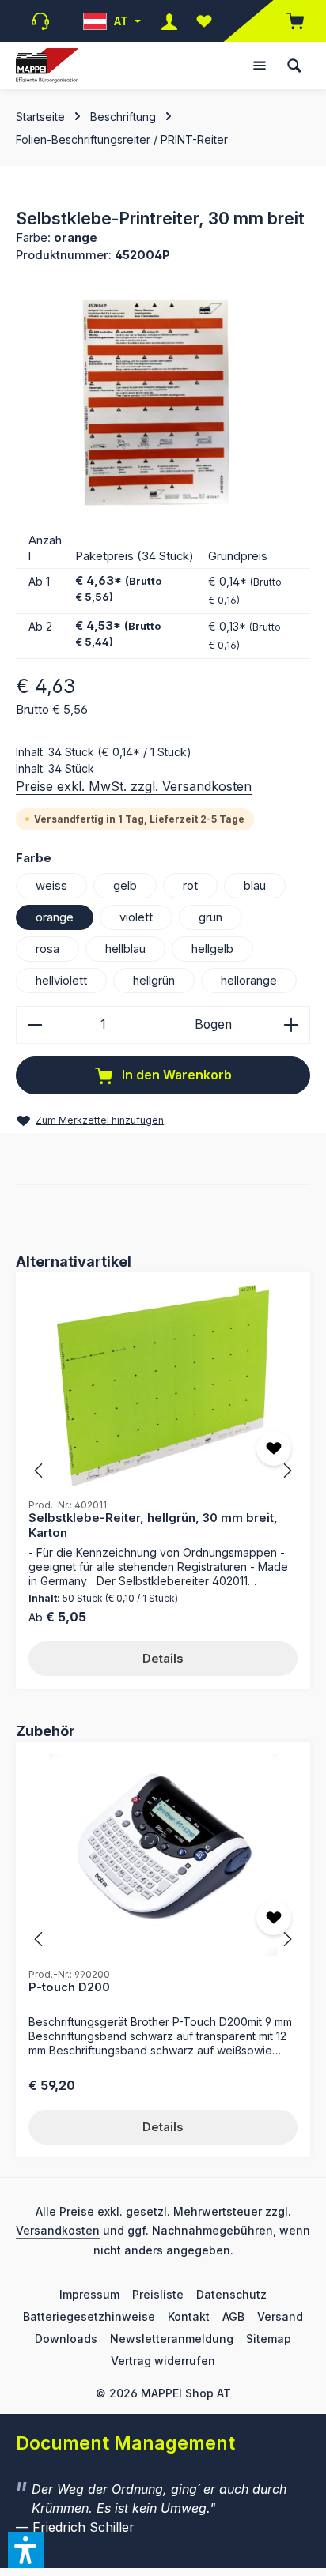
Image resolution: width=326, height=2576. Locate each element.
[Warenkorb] (287, 21)
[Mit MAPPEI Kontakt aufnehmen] (40, 21)
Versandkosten (58, 2230)
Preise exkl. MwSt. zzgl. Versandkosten (134, 786)
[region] (163, 403)
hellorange (249, 981)
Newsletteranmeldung (172, 2339)
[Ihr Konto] (169, 21)
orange (55, 917)
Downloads (66, 2339)
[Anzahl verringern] (34, 1025)
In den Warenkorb (175, 1075)
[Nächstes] (286, 1471)
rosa (47, 949)
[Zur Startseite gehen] (47, 66)
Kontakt (189, 2316)
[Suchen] (294, 66)
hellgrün (154, 981)
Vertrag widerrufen (163, 2361)
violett (136, 917)
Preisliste (158, 2294)
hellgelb (212, 949)
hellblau (125, 949)
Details (163, 1659)
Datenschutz (231, 2294)
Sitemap (269, 2339)
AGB (233, 2316)
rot (190, 886)
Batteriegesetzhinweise (89, 2316)
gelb (125, 886)
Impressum (89, 2294)
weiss (51, 886)
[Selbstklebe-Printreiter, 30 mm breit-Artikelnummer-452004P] (163, 403)
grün (210, 917)
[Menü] (260, 66)
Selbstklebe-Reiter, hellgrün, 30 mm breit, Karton (153, 1525)
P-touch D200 (69, 1987)
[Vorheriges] (40, 1471)
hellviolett (61, 981)
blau (255, 886)
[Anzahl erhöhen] (292, 1025)
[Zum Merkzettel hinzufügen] (274, 1448)
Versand (280, 2316)
